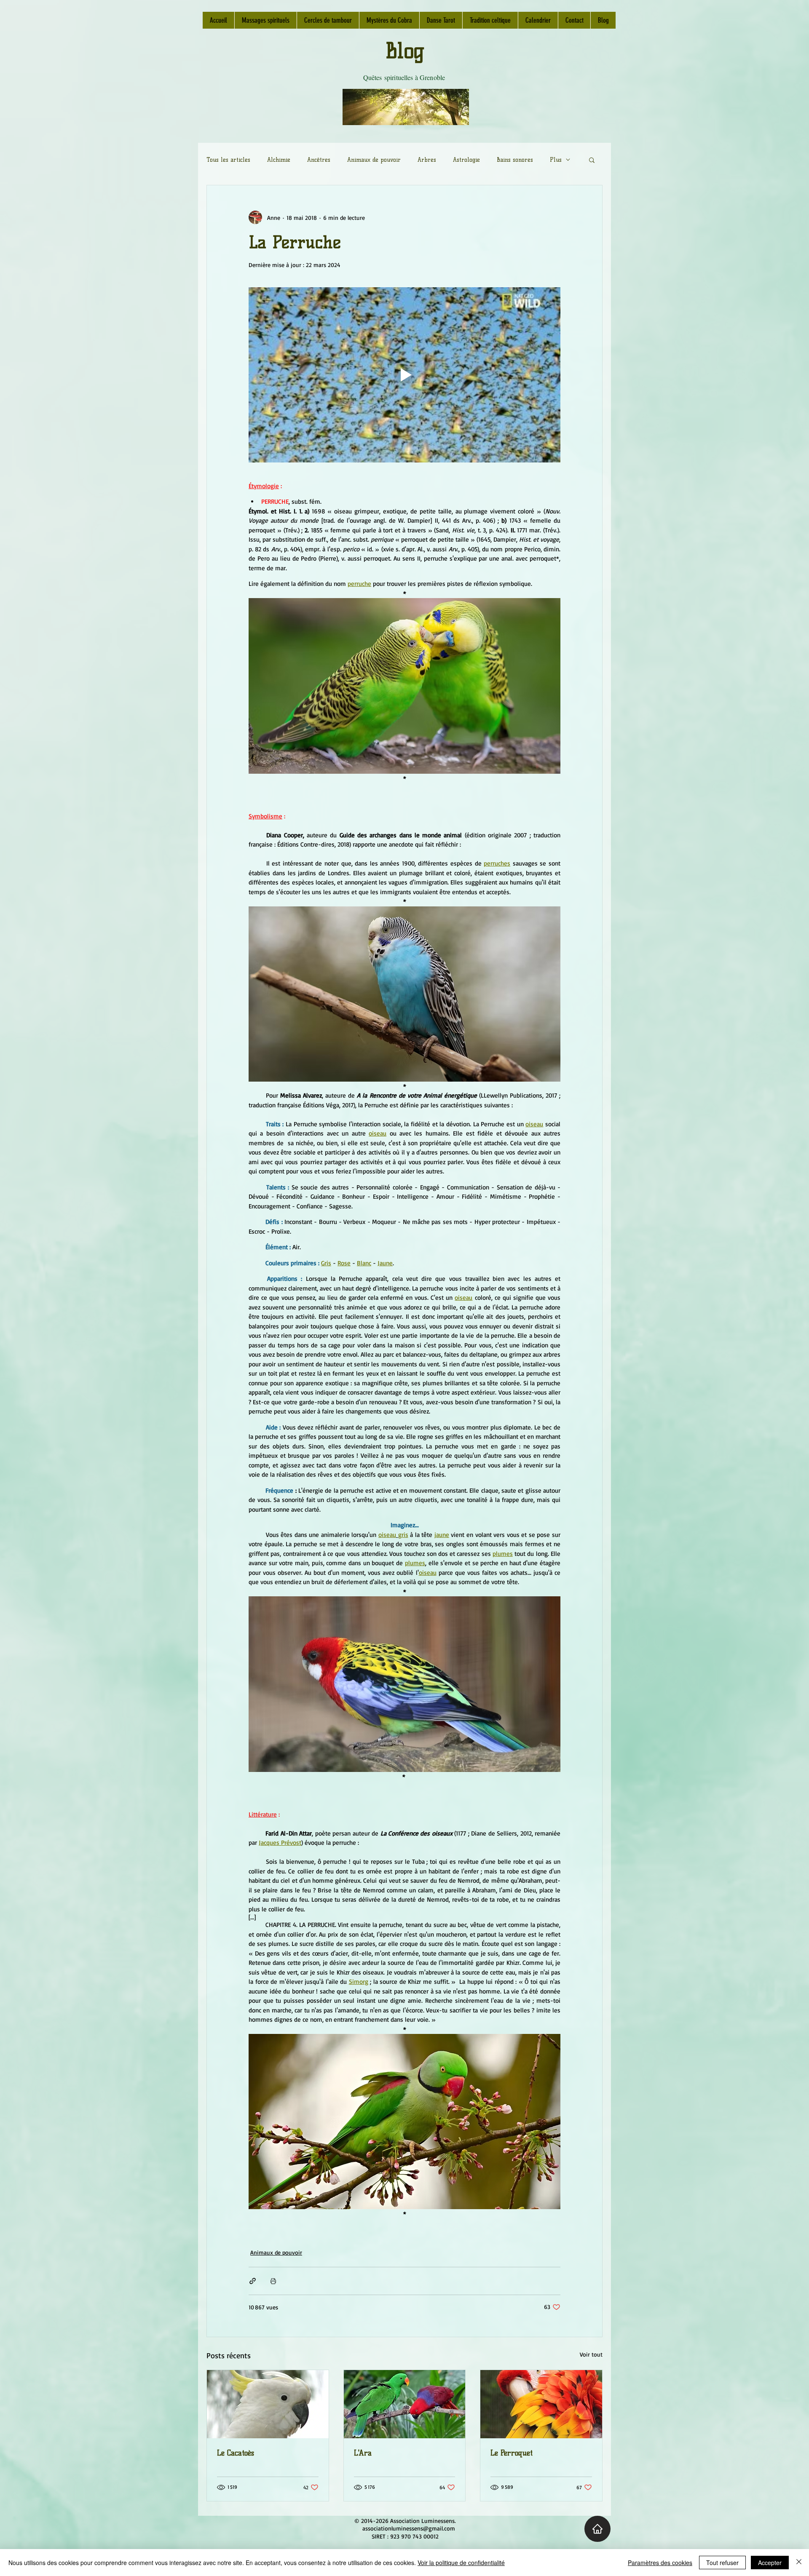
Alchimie (279, 160)
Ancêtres (319, 160)
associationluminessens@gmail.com (409, 2528)
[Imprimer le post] (273, 2281)
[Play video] (404, 375)
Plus (556, 160)
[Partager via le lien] (253, 2281)
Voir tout (591, 2354)
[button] (592, 160)
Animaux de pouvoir (374, 160)
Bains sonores (515, 160)
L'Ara (363, 2453)
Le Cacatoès (236, 2453)
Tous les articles (228, 160)
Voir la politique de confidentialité (461, 2563)
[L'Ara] (405, 2404)
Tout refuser (722, 2563)
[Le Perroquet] (541, 2404)
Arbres (427, 160)
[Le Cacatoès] (268, 2404)
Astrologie (466, 160)
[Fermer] (799, 2563)
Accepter (770, 2563)
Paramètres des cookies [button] (660, 2563)
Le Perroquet (512, 2453)
